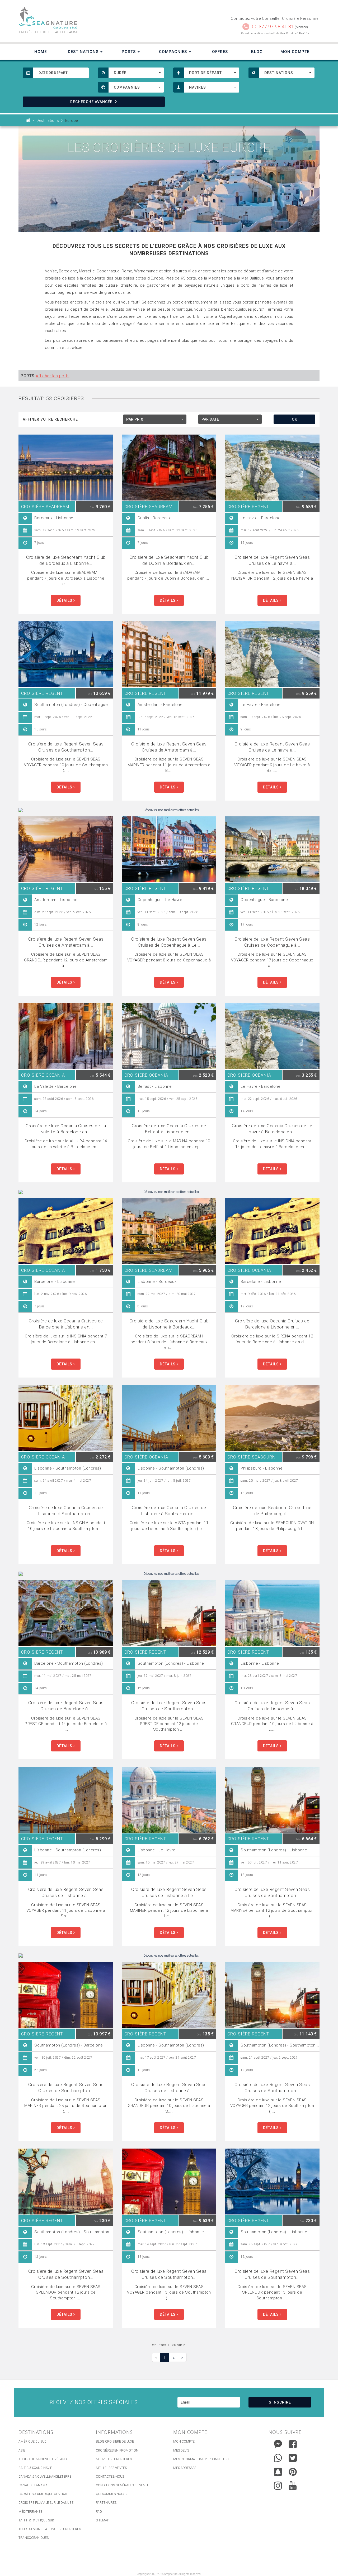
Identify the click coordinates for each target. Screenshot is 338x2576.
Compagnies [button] (174, 52)
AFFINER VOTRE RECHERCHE (50, 419)
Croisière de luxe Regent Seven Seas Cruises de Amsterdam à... (169, 747)
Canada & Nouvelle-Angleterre (45, 2477)
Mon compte (184, 2442)
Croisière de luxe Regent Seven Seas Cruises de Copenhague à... (272, 942)
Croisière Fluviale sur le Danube (46, 2503)
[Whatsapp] (278, 2457)
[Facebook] (293, 2444)
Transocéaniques (34, 2538)
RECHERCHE (91, 102)
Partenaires (106, 2503)
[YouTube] (293, 2486)
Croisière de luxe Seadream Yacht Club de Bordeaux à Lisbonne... (66, 560)
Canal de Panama (33, 2485)
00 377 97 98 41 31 (273, 27)
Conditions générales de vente (122, 2485)
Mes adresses (185, 2468)
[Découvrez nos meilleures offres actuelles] (169, 810)
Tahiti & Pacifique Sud (36, 2520)
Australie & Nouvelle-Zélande (44, 2459)
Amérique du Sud (32, 2442)
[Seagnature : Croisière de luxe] (92, 18)
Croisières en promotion (117, 2450)
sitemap (102, 2520)
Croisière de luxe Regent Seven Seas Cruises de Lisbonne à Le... (169, 1892)
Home (41, 52)
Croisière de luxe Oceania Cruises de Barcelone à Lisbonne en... (66, 1324)
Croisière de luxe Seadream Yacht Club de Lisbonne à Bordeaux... (169, 1324)
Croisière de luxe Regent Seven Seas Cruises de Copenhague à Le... (169, 942)
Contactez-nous (110, 2477)
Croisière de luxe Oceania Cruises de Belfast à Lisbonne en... (169, 1129)
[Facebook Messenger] (278, 2443)
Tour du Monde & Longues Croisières (50, 2529)
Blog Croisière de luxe (115, 2442)
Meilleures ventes (111, 2468)
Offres (220, 52)
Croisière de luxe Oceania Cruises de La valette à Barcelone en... (66, 1129)
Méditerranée (30, 2512)
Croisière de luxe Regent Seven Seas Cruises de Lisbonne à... (272, 1706)
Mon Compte (295, 52)
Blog (257, 52)
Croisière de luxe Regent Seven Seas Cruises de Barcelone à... (66, 1706)
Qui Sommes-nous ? (112, 2494)
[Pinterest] (293, 2472)
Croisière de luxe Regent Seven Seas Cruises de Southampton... (66, 747)
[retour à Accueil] (28, 121)
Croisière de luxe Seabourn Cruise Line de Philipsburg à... (272, 1511)
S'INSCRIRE (280, 2402)
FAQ (99, 2512)
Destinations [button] (84, 52)
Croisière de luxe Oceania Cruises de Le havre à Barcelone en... (272, 1129)
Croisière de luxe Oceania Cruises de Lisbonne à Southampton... (66, 1511)
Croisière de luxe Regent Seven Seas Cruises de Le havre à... (272, 560)
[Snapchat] (278, 2471)
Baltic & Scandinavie (35, 2468)
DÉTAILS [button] (65, 600)
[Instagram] (278, 2484)
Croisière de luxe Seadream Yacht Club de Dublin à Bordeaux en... (169, 560)
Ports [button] (129, 52)
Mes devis (181, 2450)
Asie (22, 2450)
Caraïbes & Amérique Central (43, 2494)
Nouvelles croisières (114, 2459)
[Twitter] (293, 2458)
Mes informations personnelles (201, 2459)
